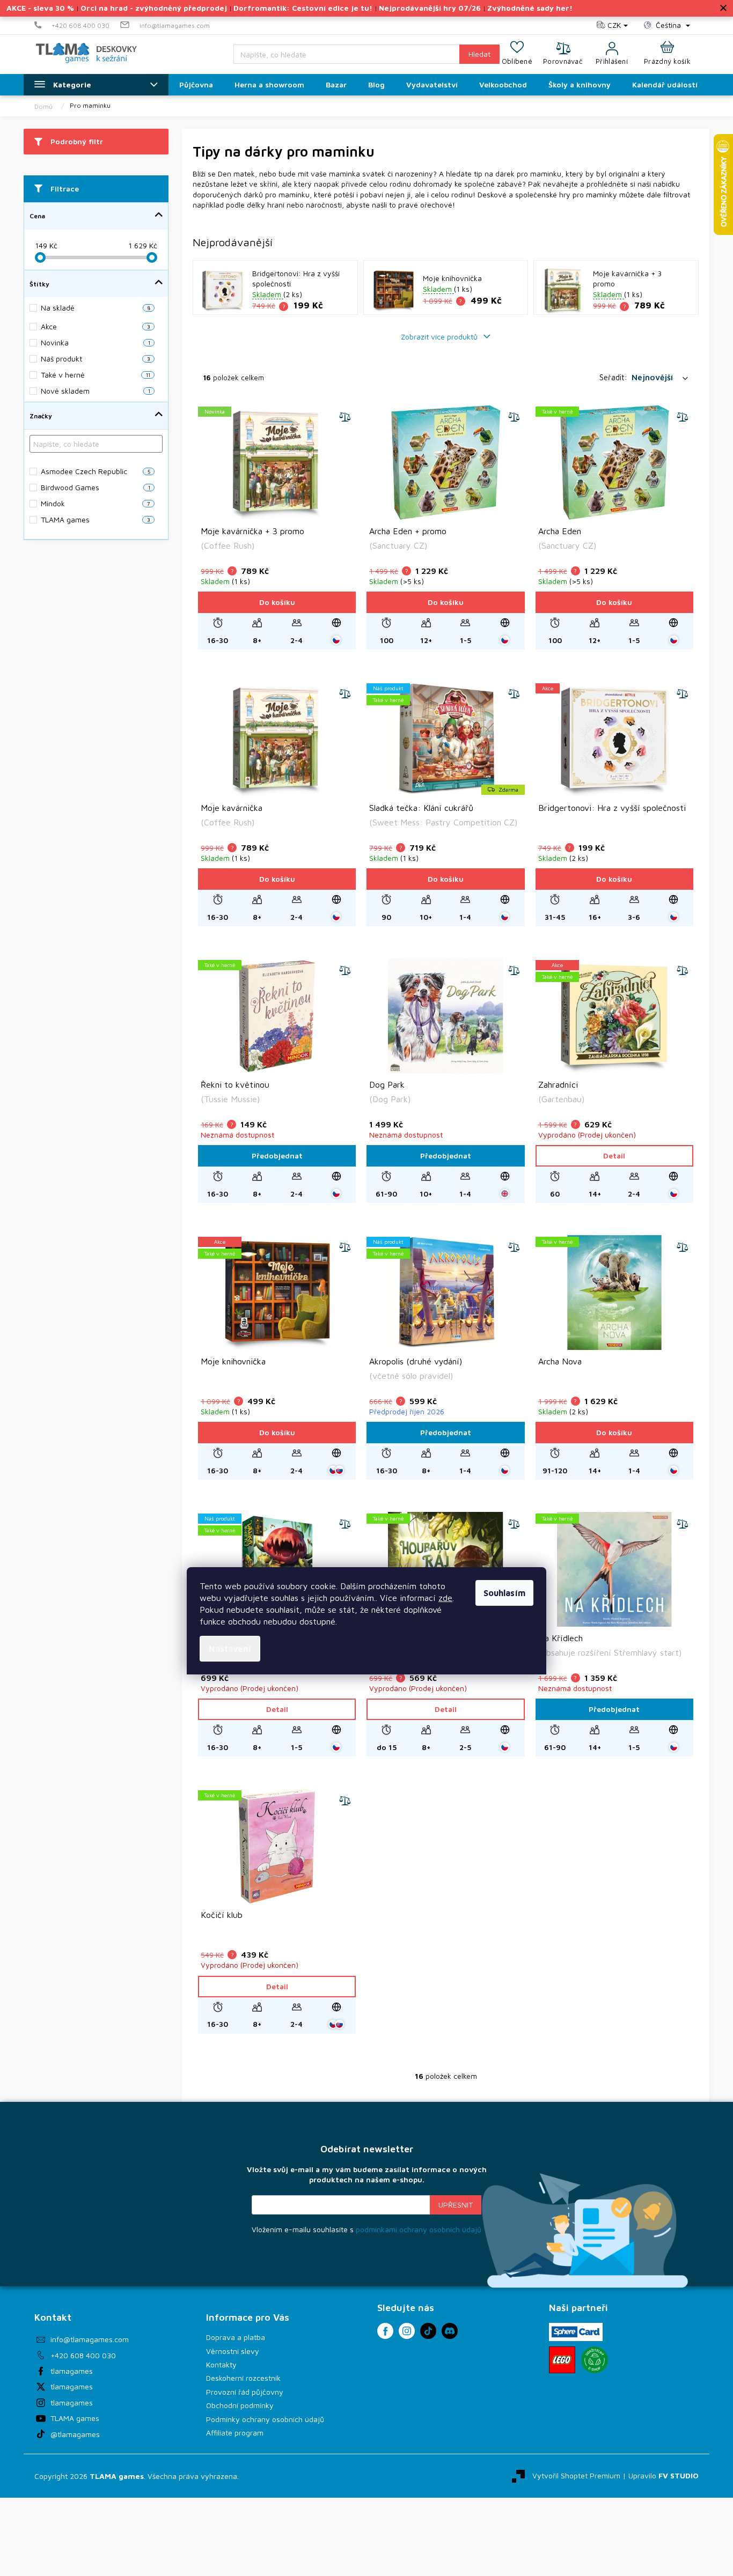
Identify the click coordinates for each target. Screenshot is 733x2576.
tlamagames (72, 2371)
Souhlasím (504, 1593)
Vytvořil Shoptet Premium (576, 2475)
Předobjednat (277, 1156)
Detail (614, 1156)
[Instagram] (407, 2331)
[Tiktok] (428, 2331)
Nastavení (230, 1649)
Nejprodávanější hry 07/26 (430, 8)
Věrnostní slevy (233, 2351)
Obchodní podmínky (240, 2405)
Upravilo (664, 2475)
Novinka (96, 342)
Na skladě (96, 308)
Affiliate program (235, 2433)
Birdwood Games (96, 487)
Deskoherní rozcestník (243, 2378)
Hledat (479, 54)
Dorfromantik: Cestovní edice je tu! (303, 8)
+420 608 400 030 (83, 2355)
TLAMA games (96, 519)
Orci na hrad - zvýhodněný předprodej (154, 8)
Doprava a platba (236, 2337)
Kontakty (221, 2364)
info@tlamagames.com (90, 2339)
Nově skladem (96, 391)
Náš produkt (96, 359)
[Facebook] (385, 2331)
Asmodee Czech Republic (96, 471)
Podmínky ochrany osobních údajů (265, 2419)
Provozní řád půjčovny (245, 2392)
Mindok (96, 503)
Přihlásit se (456, 2205)
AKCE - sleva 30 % (40, 8)
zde (445, 1598)
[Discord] (450, 2331)
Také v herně (96, 375)
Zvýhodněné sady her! (530, 8)
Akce (96, 326)
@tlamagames (75, 2434)
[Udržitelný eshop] (595, 2360)
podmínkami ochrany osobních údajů (419, 2229)
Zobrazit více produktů (440, 337)
